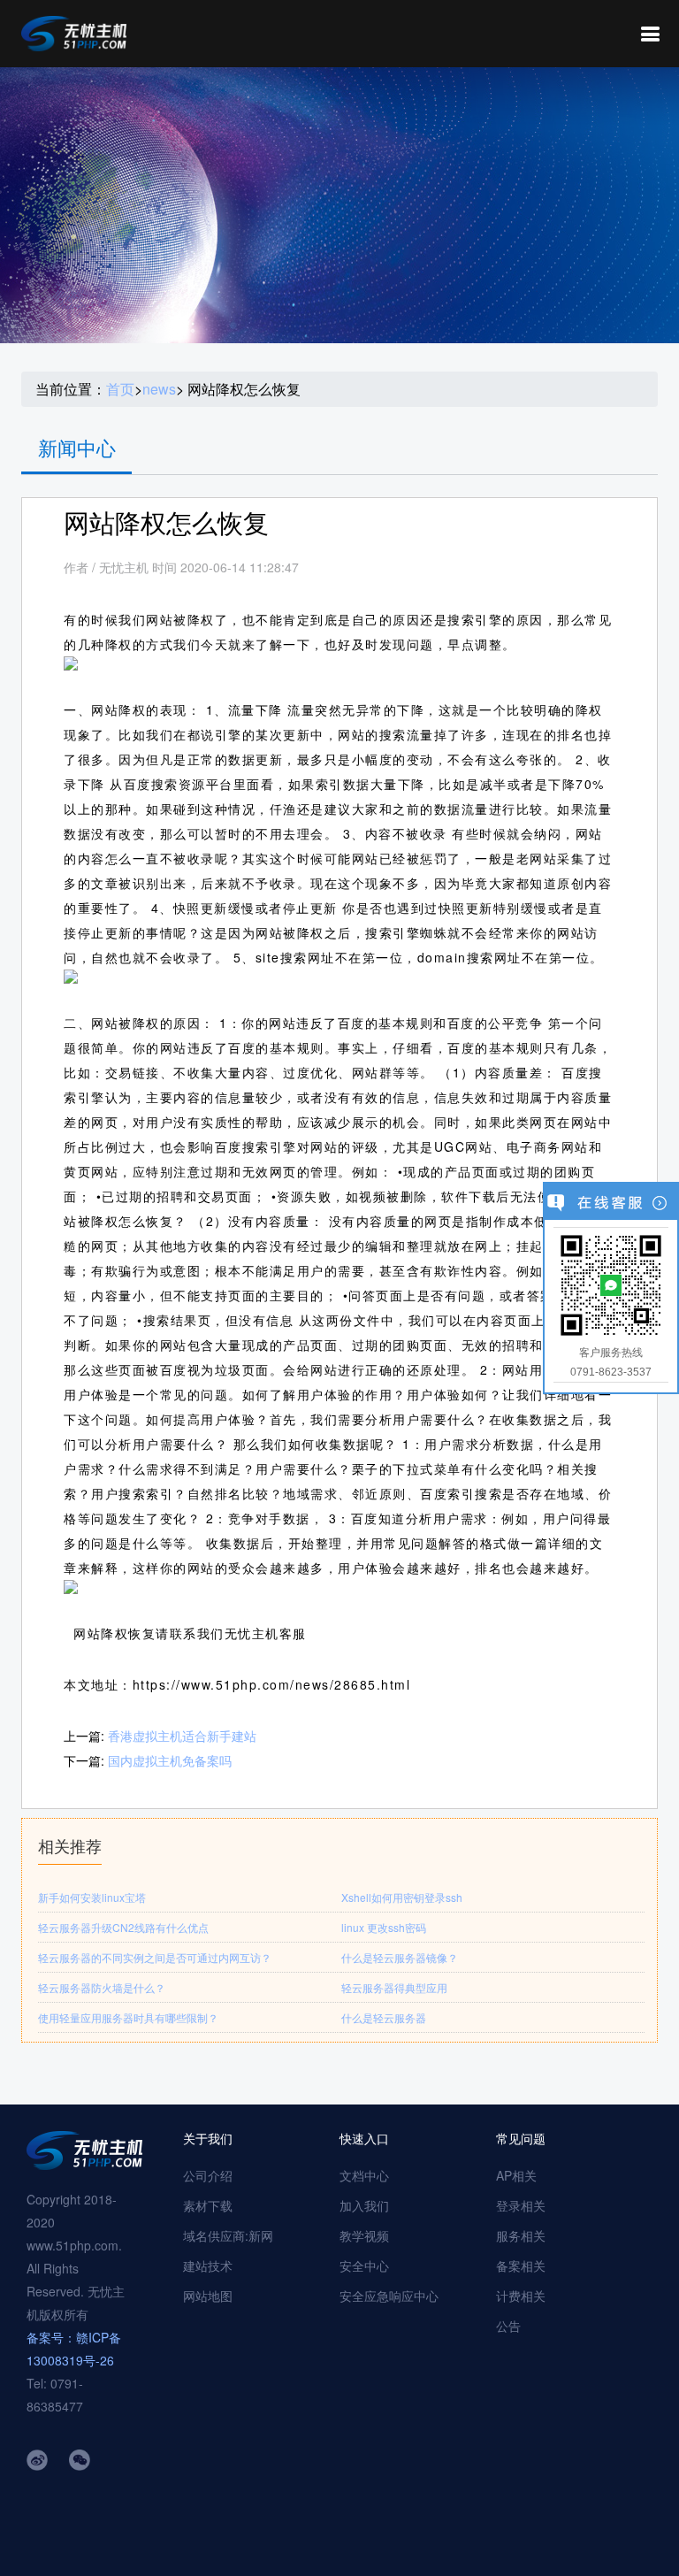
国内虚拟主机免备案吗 (170, 1760)
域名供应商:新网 (228, 2235)
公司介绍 (208, 2175)
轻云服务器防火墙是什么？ (102, 1987)
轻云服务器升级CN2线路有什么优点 (123, 1927)
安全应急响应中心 (389, 2296)
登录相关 (521, 2205)
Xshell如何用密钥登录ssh (402, 1897)
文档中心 (364, 2175)
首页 (120, 389)
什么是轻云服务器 (384, 2017)
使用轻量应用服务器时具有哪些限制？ (128, 2017)
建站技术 (208, 2265)
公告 (508, 2326)
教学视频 (364, 2235)
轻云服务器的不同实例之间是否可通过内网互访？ (155, 1957)
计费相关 (521, 2296)
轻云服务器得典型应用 (394, 1987)
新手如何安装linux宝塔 (92, 1897)
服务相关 (521, 2235)
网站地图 (208, 2296)
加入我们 (364, 2205)
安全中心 (364, 2265)
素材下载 (208, 2205)
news (159, 389)
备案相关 (521, 2265)
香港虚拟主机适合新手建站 (182, 1736)
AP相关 (516, 2175)
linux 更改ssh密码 (384, 1927)
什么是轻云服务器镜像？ (400, 1957)
